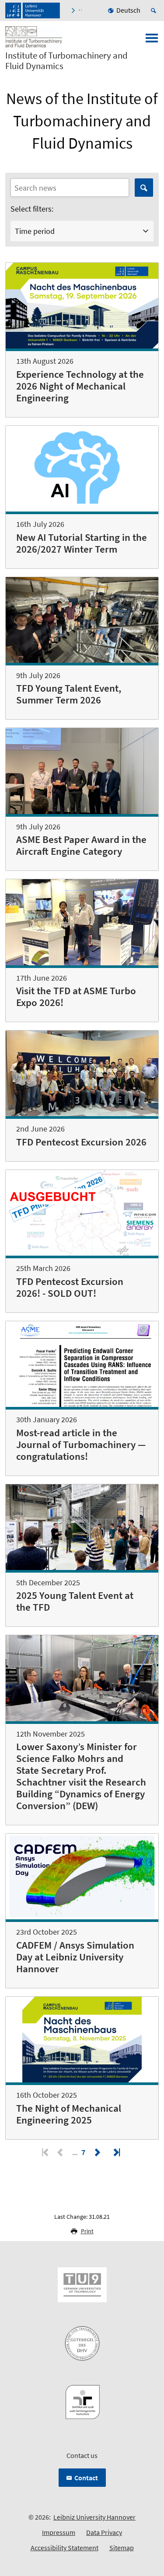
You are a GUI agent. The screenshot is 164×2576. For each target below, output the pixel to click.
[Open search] (155, 10)
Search (144, 188)
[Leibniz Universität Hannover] (33, 10)
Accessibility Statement (65, 2548)
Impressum (59, 2532)
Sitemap (122, 2548)
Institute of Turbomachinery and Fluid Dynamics (66, 61)
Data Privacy (104, 2532)
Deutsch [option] (128, 10)
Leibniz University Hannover (94, 2517)
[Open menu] (152, 41)
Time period (35, 231)
